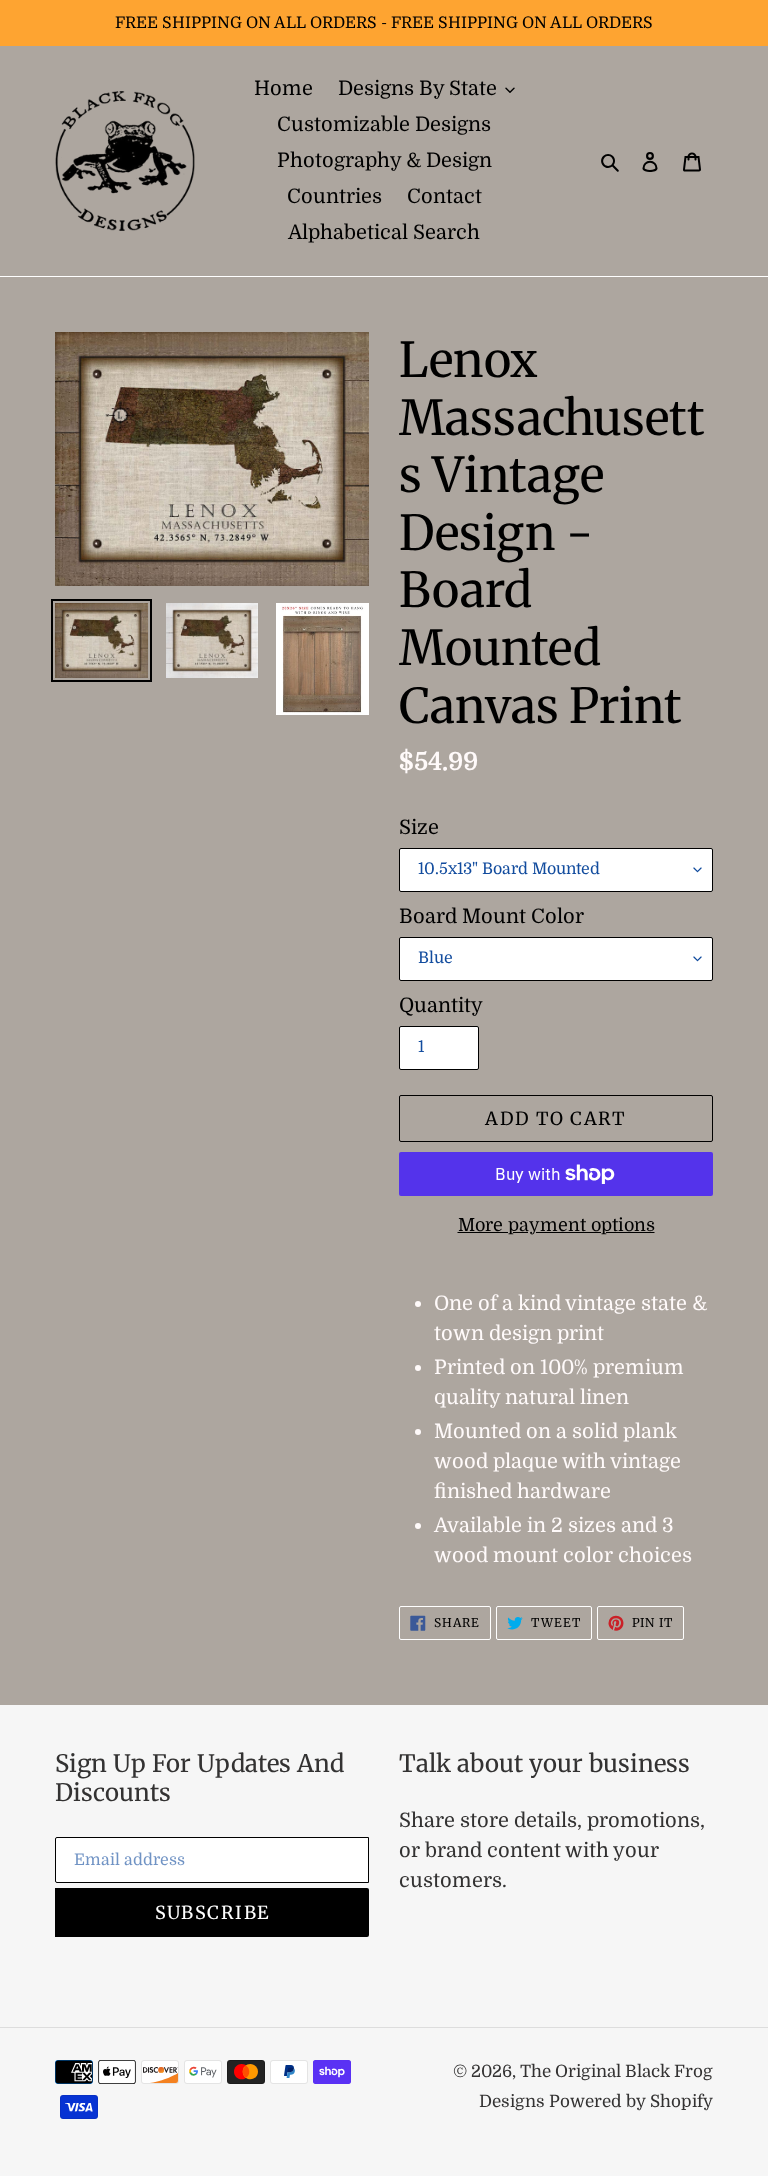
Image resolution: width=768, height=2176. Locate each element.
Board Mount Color (491, 916)
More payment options (556, 1225)
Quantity (441, 1005)
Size (419, 827)
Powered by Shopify (631, 2101)
